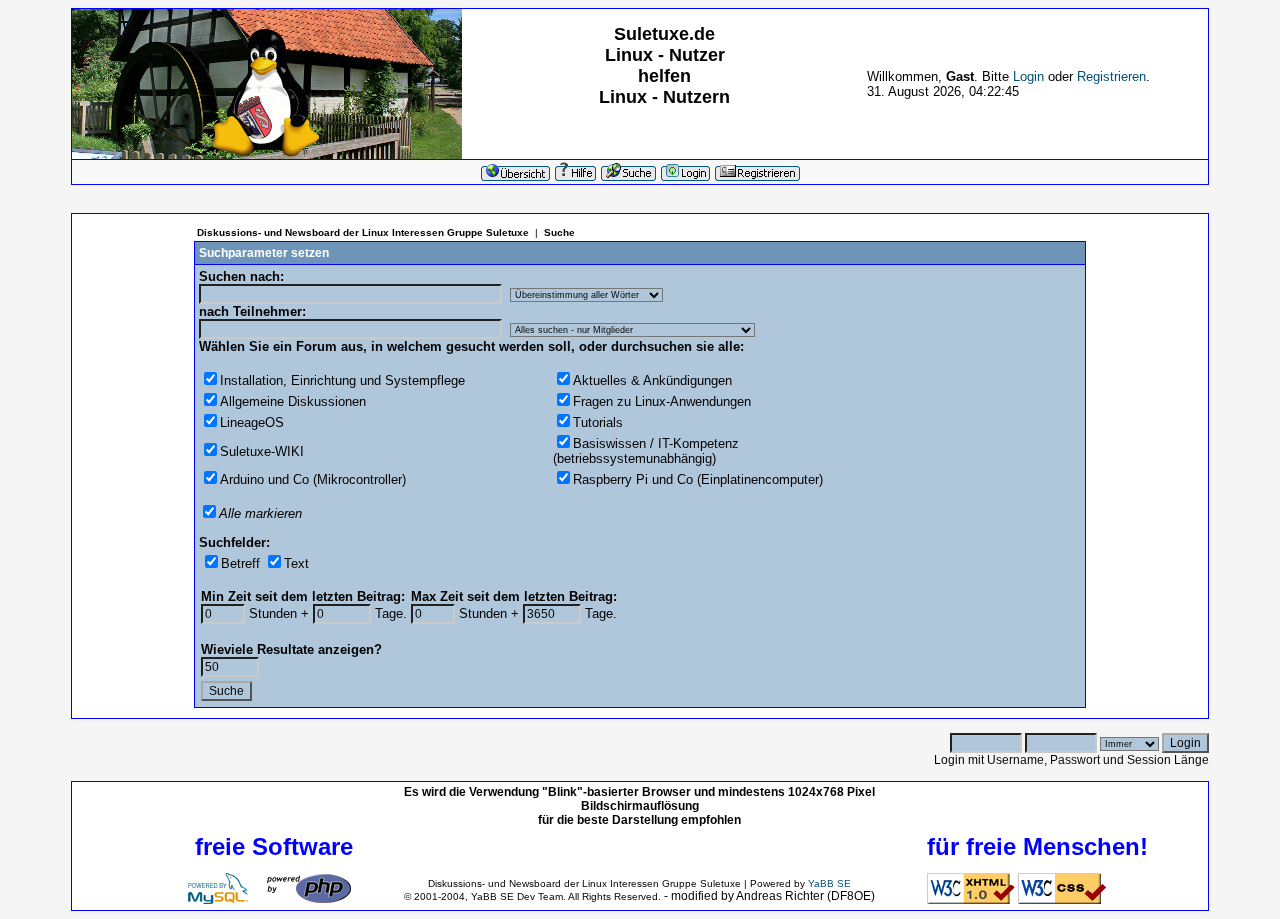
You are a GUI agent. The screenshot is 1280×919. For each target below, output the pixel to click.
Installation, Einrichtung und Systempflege (342, 380)
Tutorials (598, 422)
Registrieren (1111, 76)
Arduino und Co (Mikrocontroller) (313, 479)
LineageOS (252, 422)
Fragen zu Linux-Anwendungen (662, 401)
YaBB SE (829, 883)
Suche (559, 232)
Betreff (240, 563)
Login (1028, 76)
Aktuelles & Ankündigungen (652, 380)
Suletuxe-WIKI (262, 451)
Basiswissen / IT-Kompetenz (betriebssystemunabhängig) (646, 451)
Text (296, 563)
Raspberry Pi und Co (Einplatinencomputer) (698, 479)
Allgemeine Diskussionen (293, 401)
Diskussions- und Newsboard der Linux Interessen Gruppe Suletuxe (363, 232)
